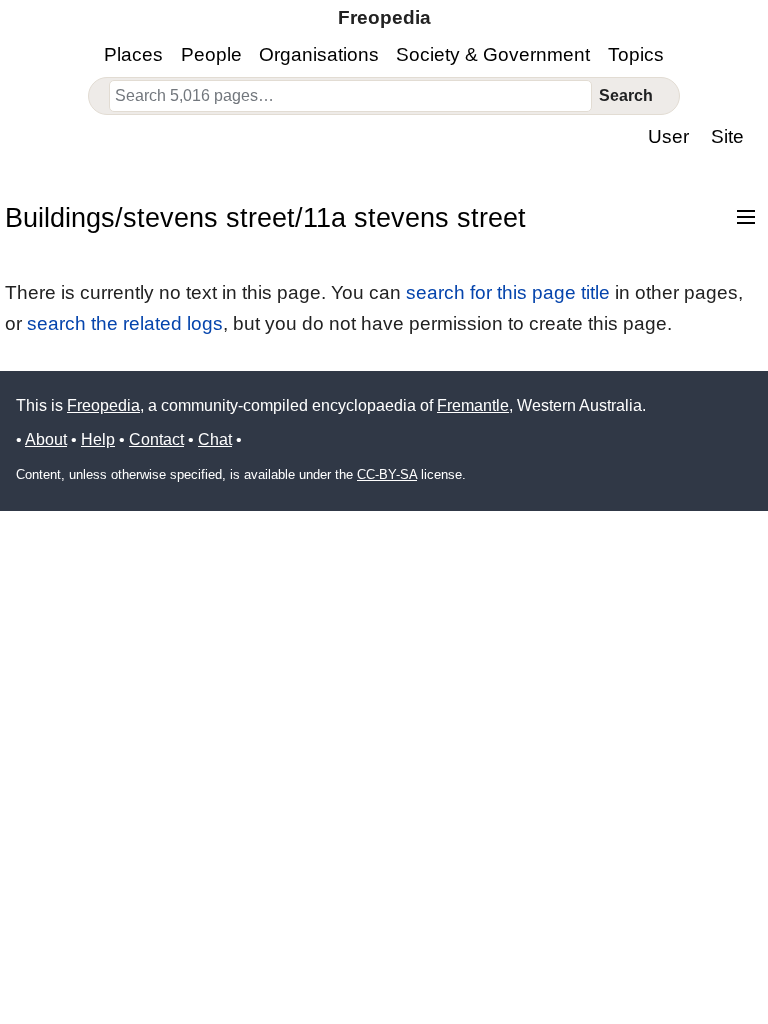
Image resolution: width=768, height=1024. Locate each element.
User (668, 136)
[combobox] (351, 96)
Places (133, 54)
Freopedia (103, 405)
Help (98, 439)
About (46, 439)
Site (727, 136)
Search (626, 95)
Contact (156, 439)
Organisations (319, 54)
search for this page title (508, 292)
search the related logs (125, 323)
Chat (215, 439)
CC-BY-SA (387, 474)
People (211, 54)
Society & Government (493, 54)
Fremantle (473, 405)
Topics (636, 54)
